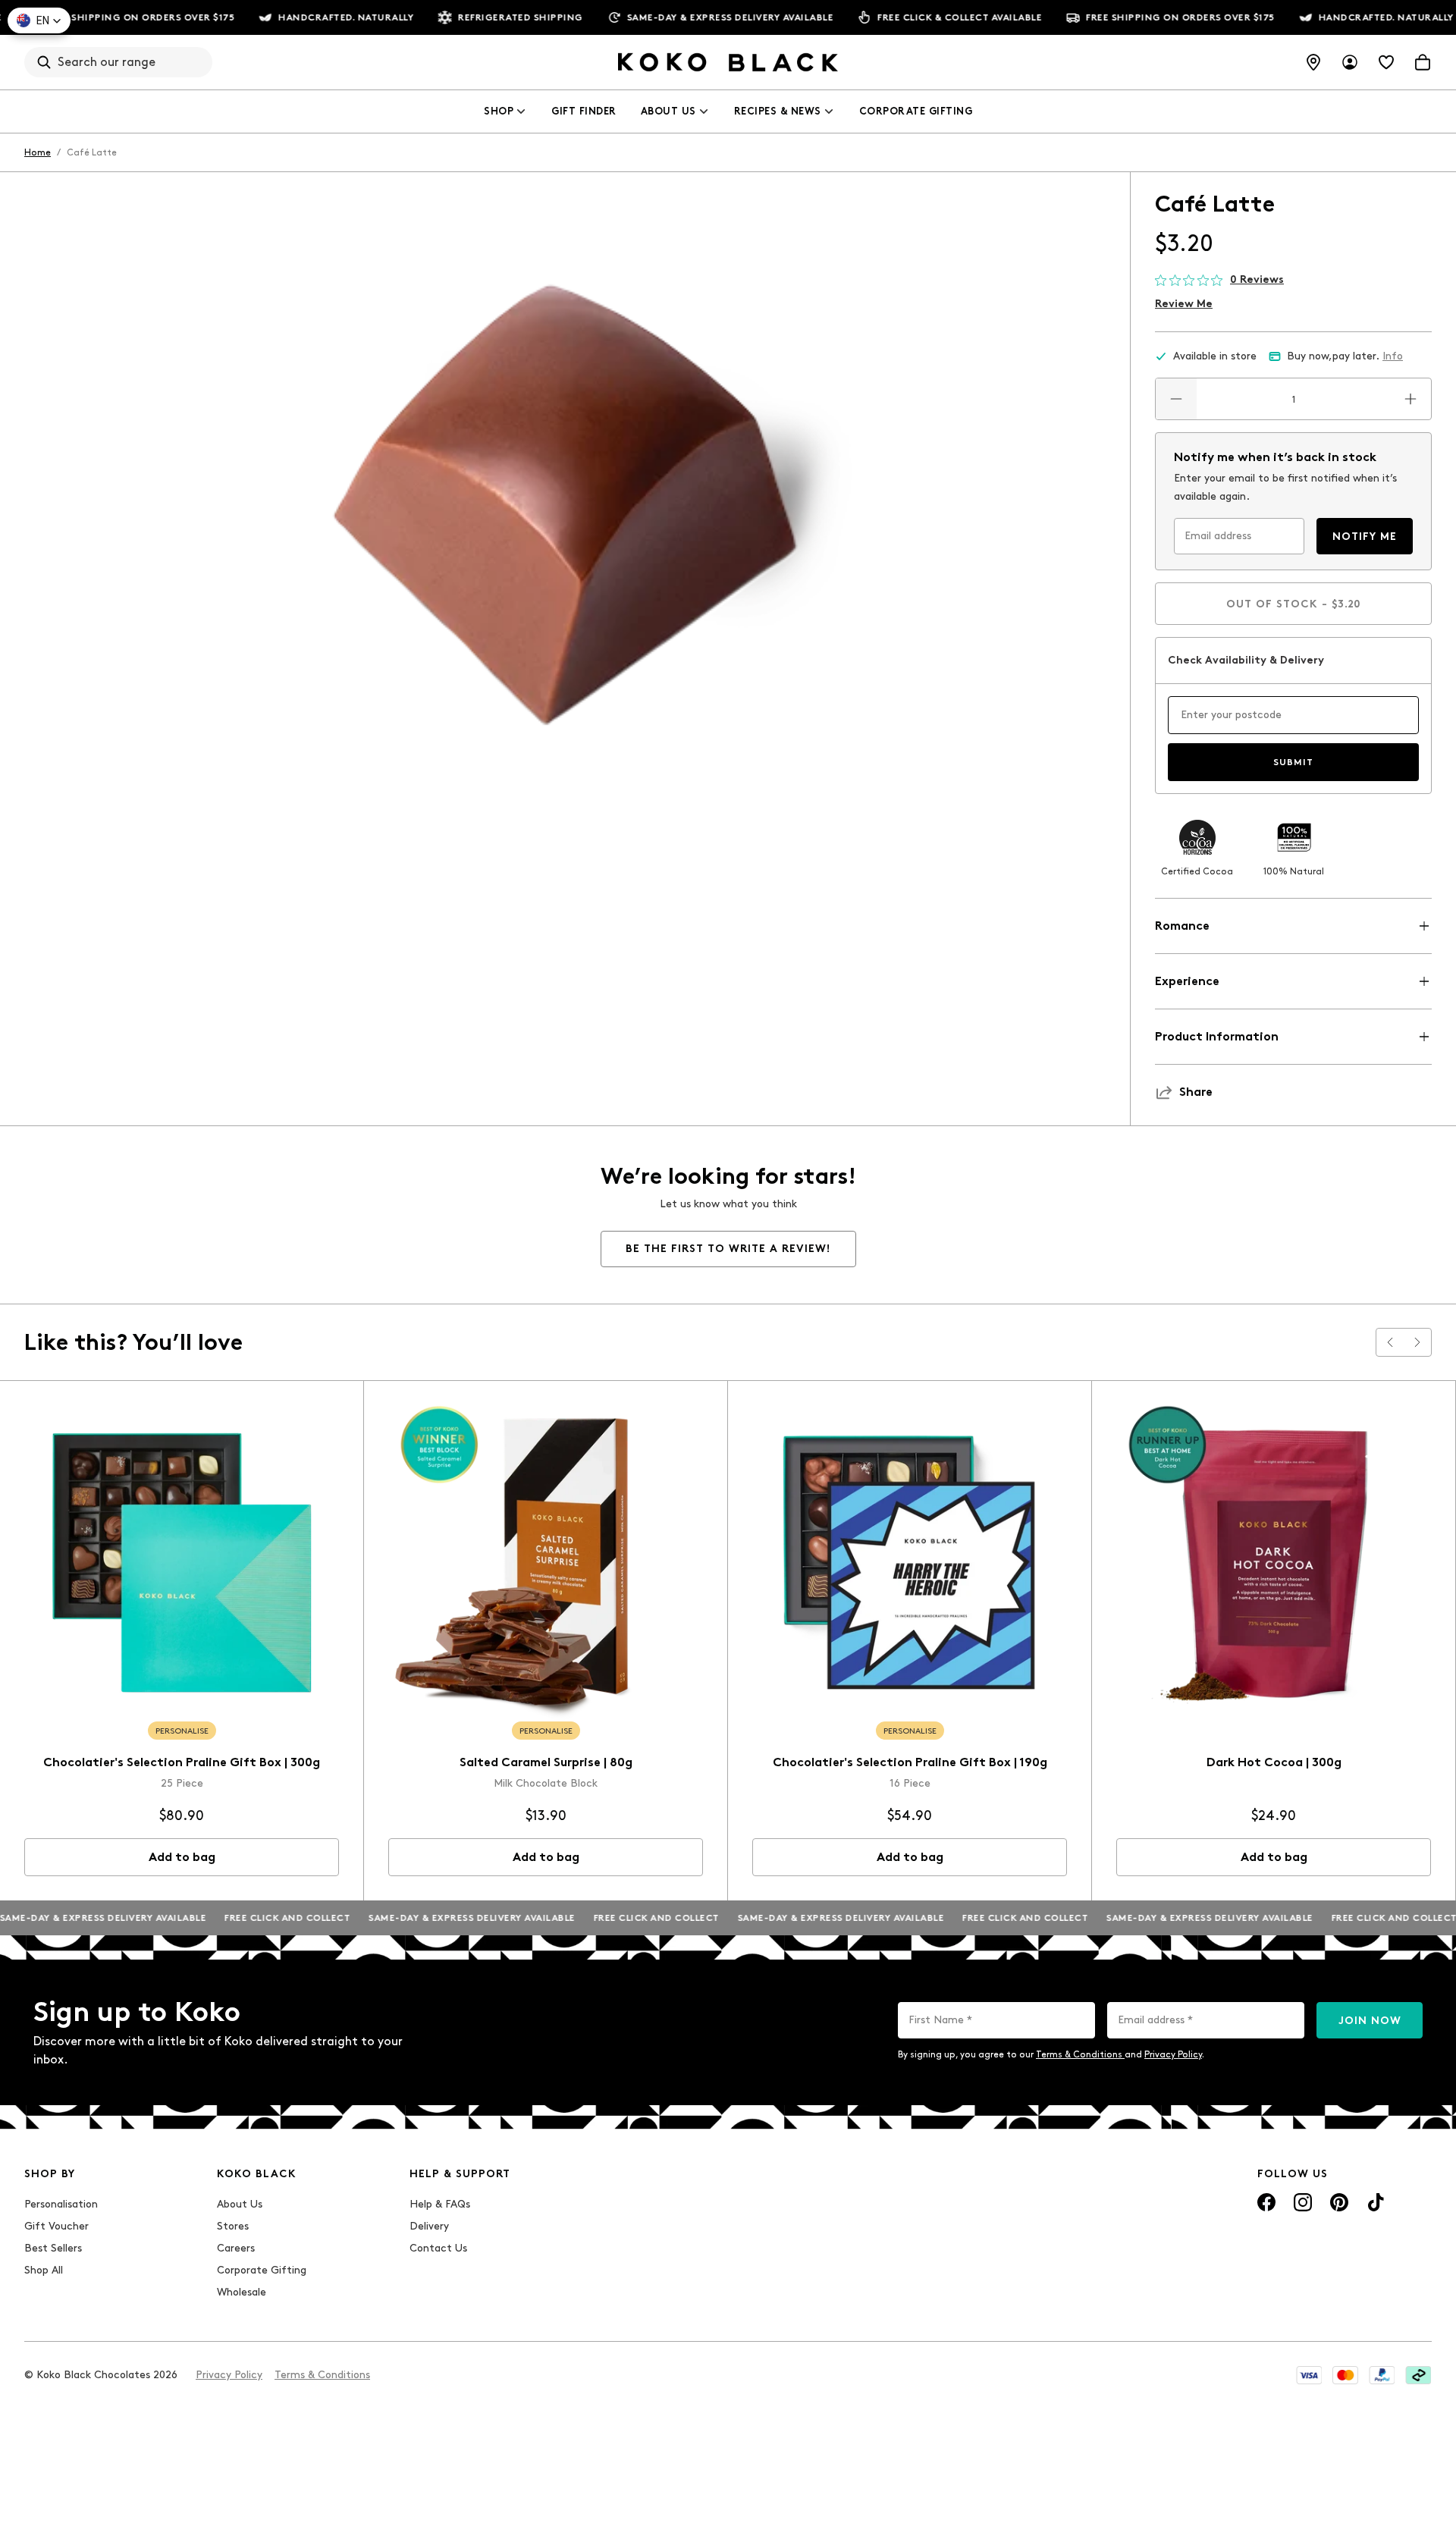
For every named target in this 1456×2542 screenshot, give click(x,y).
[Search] (44, 62)
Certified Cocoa (1197, 871)
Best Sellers (53, 2248)
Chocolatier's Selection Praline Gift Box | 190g (910, 1762)
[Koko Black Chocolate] (728, 62)
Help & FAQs (440, 2204)
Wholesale (242, 2292)
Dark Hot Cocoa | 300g (1274, 1762)
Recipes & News (778, 111)
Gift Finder (584, 111)
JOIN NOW (1370, 2021)
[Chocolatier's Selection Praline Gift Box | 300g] (182, 1563)
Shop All (44, 2270)
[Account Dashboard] (1350, 62)
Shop (499, 111)
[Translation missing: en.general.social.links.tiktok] (1376, 2202)
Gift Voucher (56, 2226)
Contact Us (438, 2248)
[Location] (1313, 62)
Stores (233, 2226)
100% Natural (1294, 871)
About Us (668, 111)
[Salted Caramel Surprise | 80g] (546, 1563)
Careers (236, 2248)
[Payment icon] (1309, 2375)
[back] (1390, 1342)
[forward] (1417, 1342)
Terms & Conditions (1080, 2054)
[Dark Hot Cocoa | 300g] (1274, 1563)
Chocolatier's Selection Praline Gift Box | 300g (182, 1762)
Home (38, 152)
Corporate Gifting (916, 111)
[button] (39, 20)
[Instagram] (1303, 2202)
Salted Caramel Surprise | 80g (546, 1762)
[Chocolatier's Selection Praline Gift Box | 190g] (910, 1563)
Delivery (429, 2226)
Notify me (1365, 537)
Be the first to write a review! (728, 1249)
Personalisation (61, 2204)
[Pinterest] (1339, 2202)
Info (1393, 356)
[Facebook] (1266, 2202)
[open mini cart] (1423, 62)
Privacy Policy (1173, 2054)
